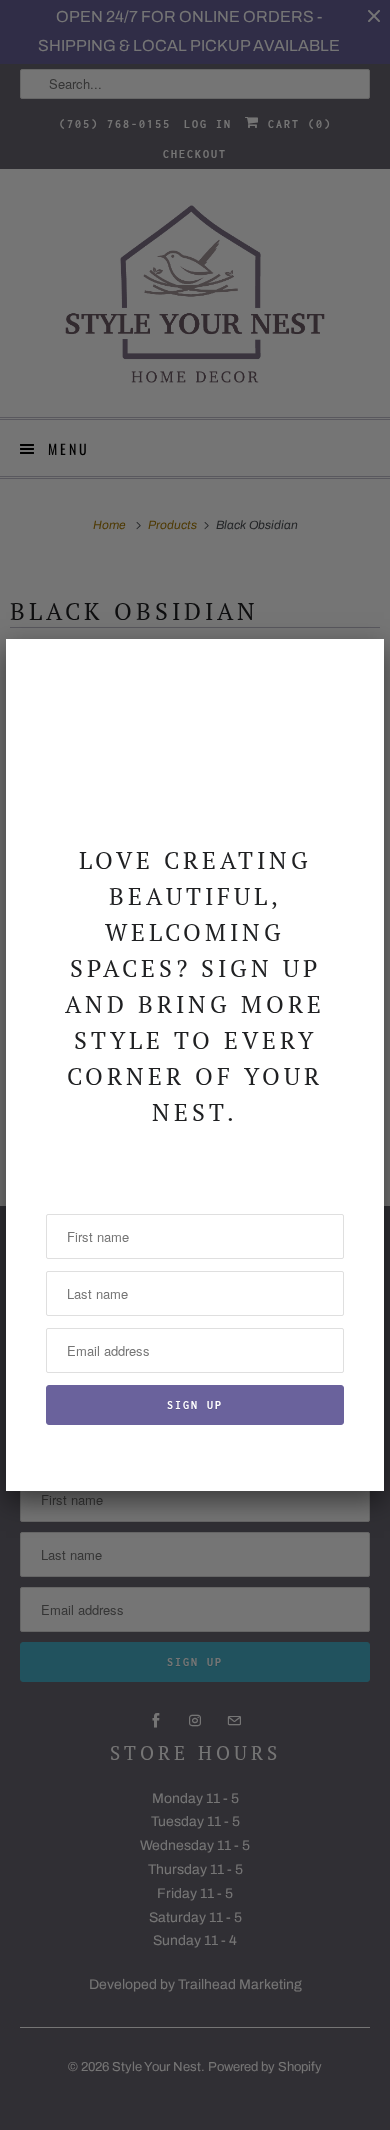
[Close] (357, 666)
